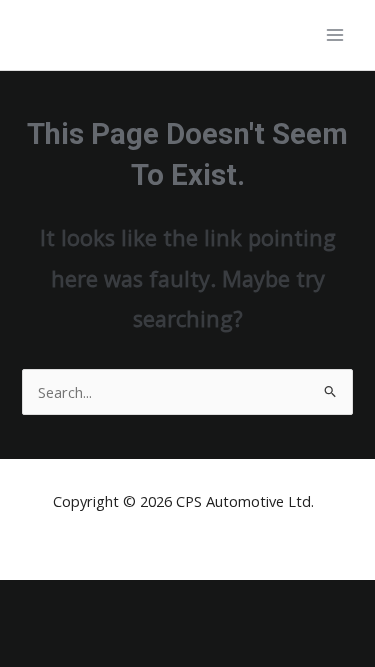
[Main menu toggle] (335, 35)
